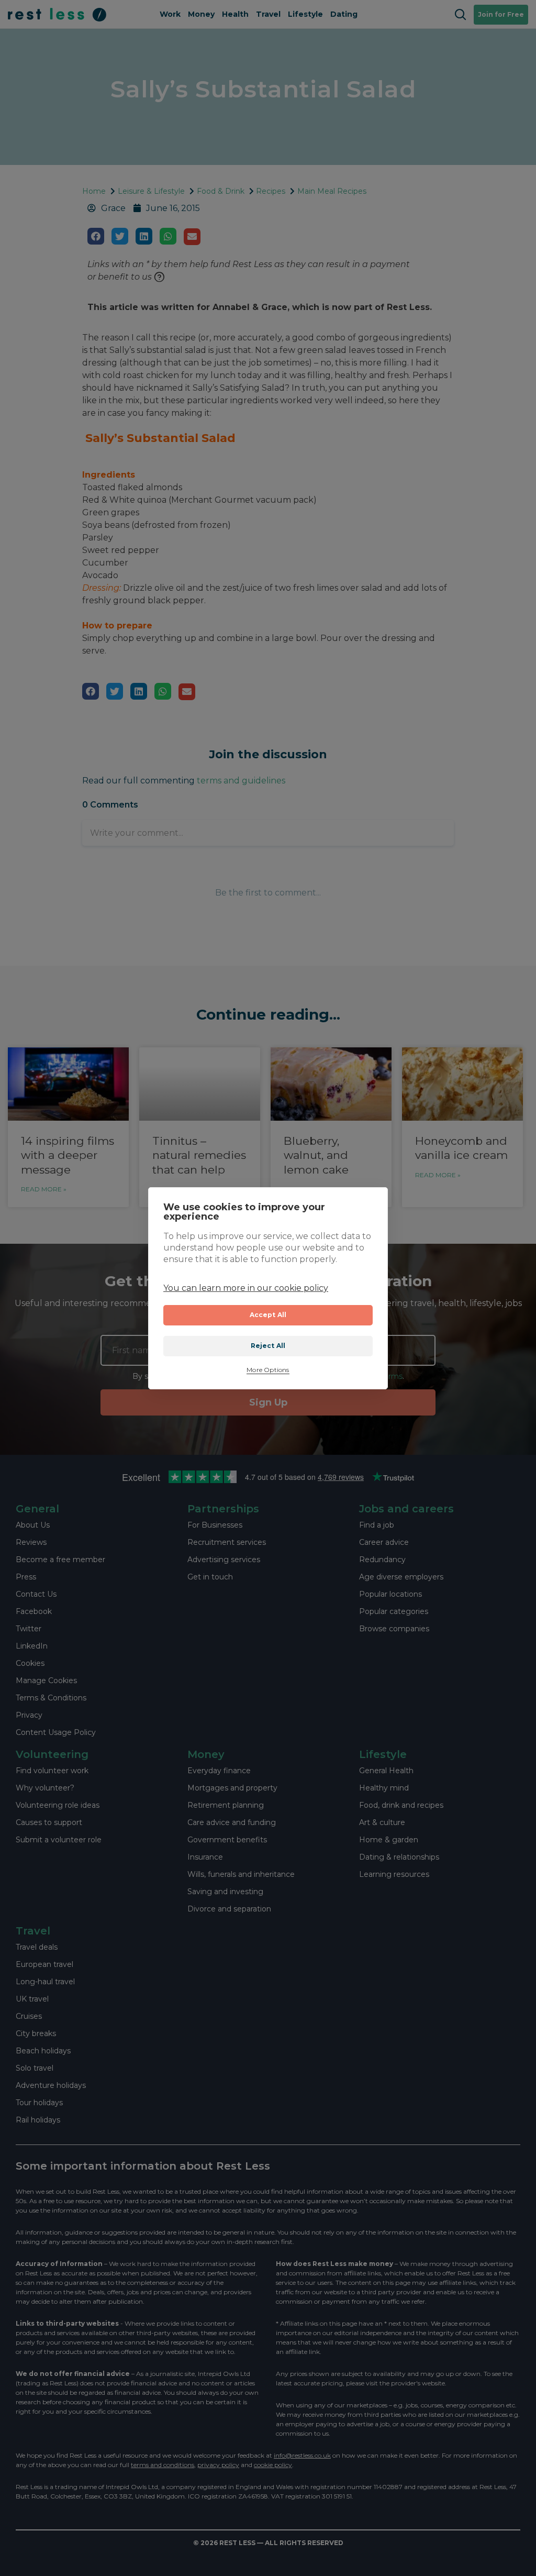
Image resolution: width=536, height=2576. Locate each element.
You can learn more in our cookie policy (246, 1288)
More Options (268, 1370)
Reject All (268, 1346)
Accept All (268, 1315)
